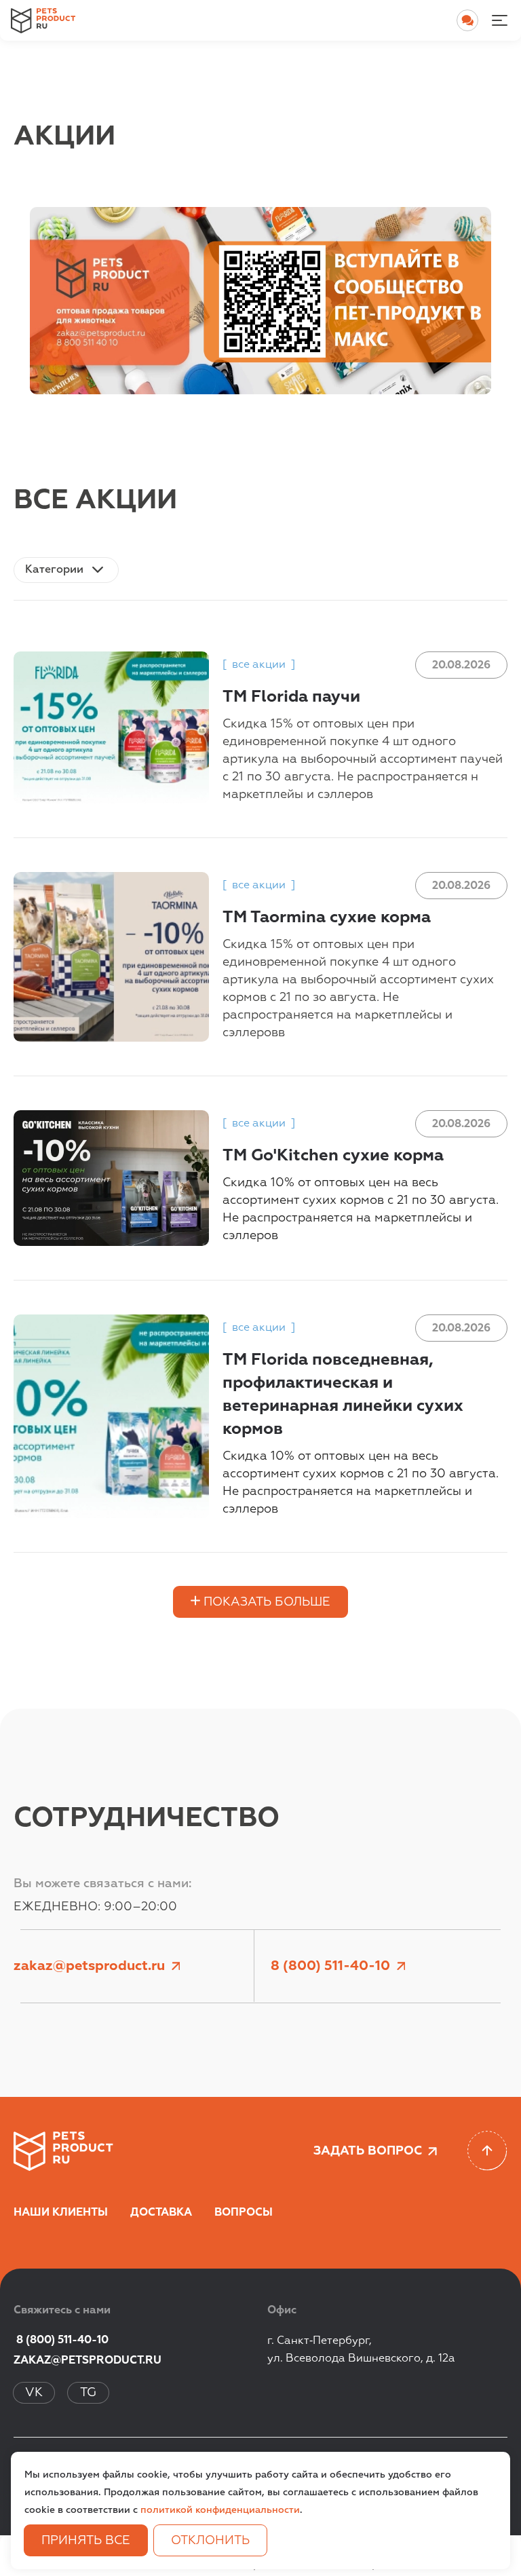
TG (88, 2393)
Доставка (161, 2213)
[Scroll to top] (487, 2151)
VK (34, 2393)
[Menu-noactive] (499, 20)
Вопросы (244, 2213)
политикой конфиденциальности (220, 2510)
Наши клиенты (61, 2213)
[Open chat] (467, 20)
